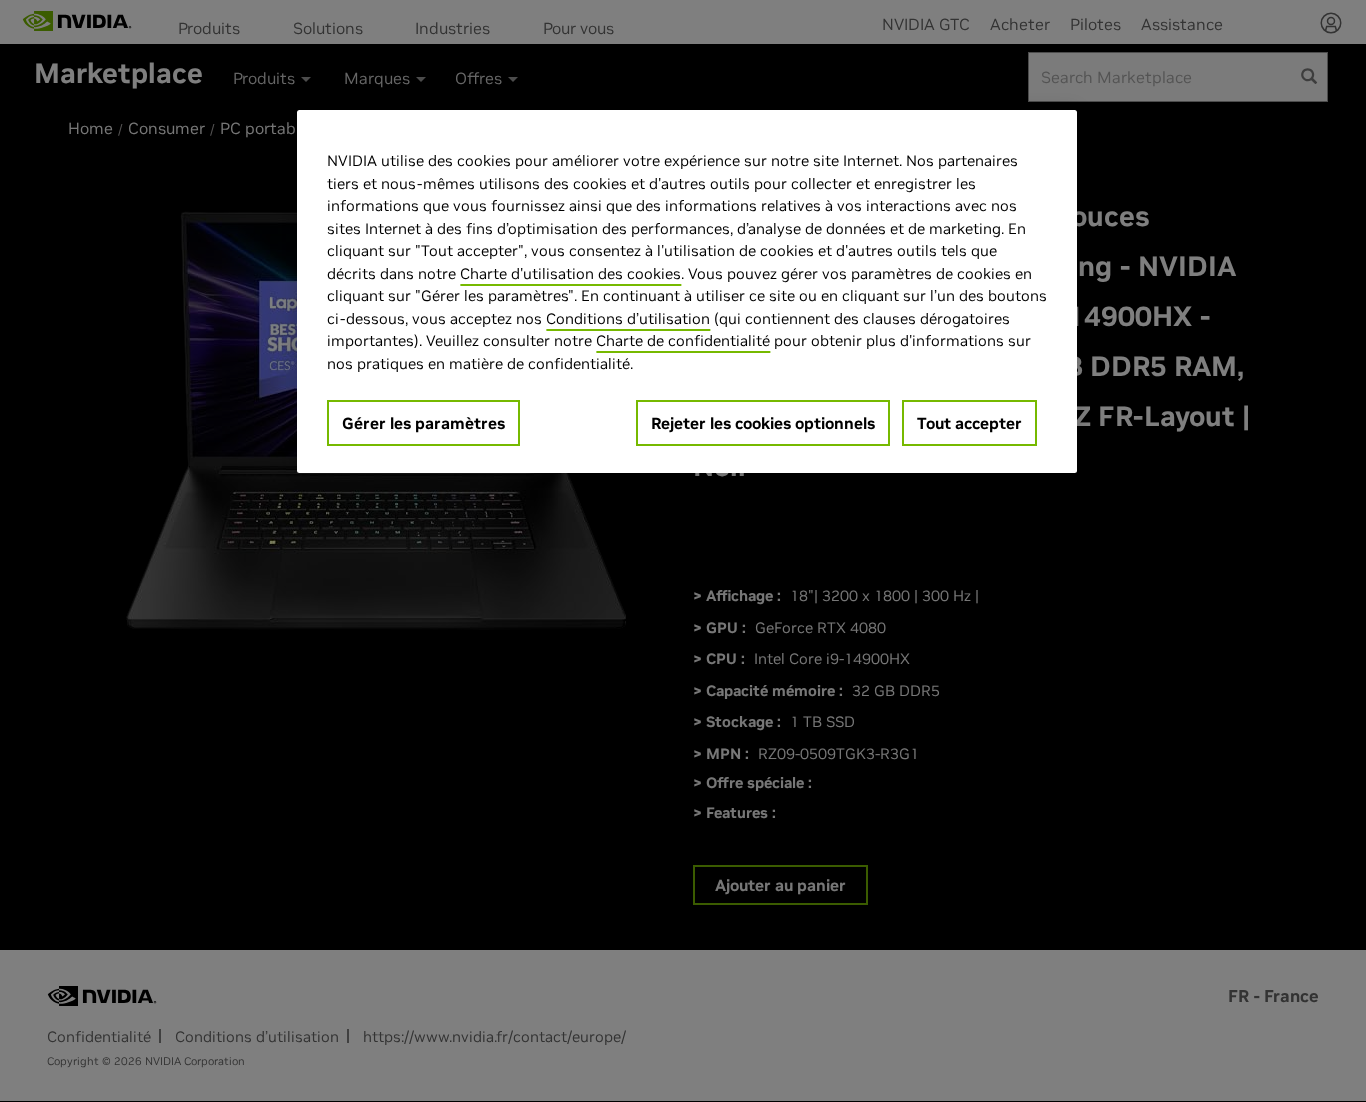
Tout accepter (969, 423)
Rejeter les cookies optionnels (763, 423)
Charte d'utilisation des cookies (570, 273)
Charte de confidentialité (683, 340)
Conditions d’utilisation (628, 318)
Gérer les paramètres (423, 423)
